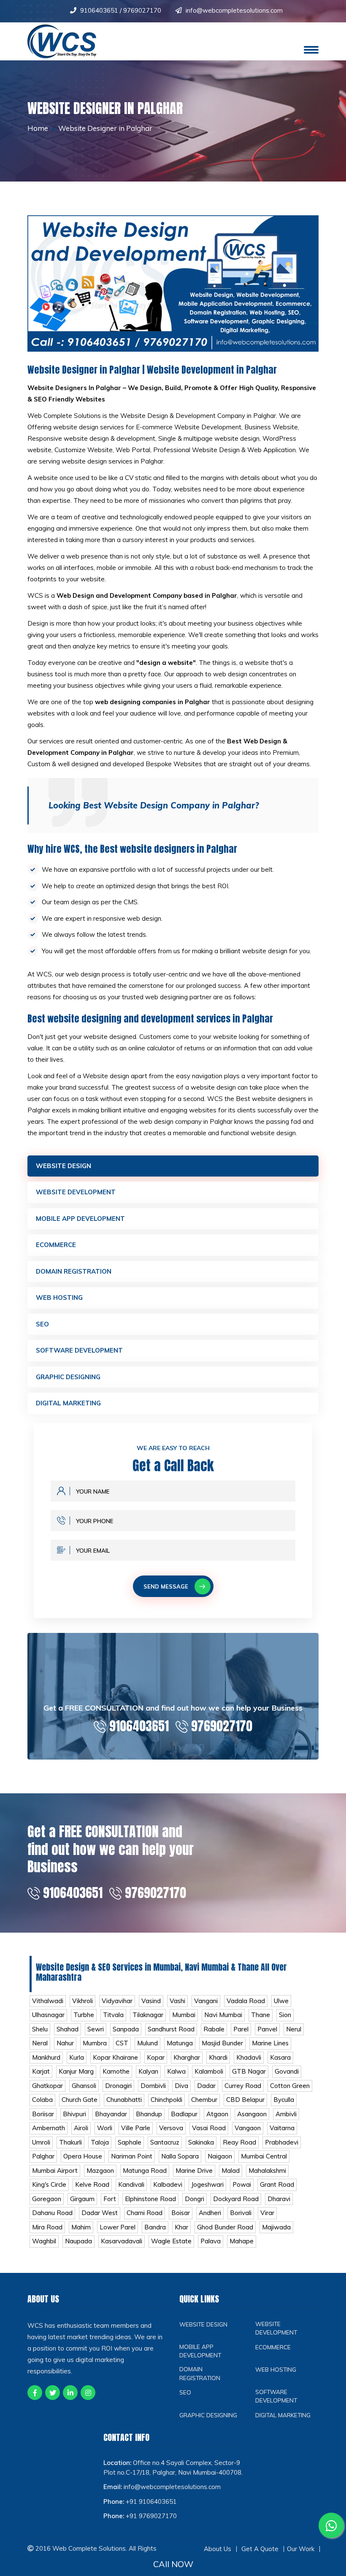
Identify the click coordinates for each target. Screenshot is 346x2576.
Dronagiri (118, 2086)
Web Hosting (59, 1297)
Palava (211, 2241)
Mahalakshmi (267, 2171)
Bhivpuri (74, 2114)
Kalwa (176, 2071)
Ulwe (281, 2001)
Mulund (147, 2043)
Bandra (155, 2227)
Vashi (177, 2001)
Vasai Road (209, 2128)
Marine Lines (270, 2043)
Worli (105, 2128)
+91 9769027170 (151, 2516)
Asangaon (252, 2114)
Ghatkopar (47, 2086)
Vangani (206, 2001)
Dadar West (100, 2213)
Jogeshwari (207, 2184)
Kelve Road (92, 2184)
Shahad (68, 2029)
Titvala (113, 2015)
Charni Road (145, 2213)
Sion (285, 2015)
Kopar (156, 2057)
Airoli (81, 2128)
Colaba (42, 2100)
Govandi (287, 2071)
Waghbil (44, 2241)
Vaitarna (282, 2128)
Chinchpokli (166, 2100)
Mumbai (184, 2015)
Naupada (78, 2241)
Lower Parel (118, 2227)
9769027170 (142, 10)
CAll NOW (173, 2564)
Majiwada (276, 2227)
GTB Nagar (249, 2071)
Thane (261, 2015)
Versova (171, 2128)
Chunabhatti (124, 2100)
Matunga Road (145, 2171)
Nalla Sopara (180, 2156)
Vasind (151, 2001)
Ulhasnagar (48, 2015)
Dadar (206, 2086)
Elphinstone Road (150, 2199)
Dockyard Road (236, 2199)
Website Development (76, 1192)
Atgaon (217, 2114)
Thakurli (70, 2142)
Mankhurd (46, 2057)
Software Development (79, 1350)
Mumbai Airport (55, 2171)
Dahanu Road (52, 2213)
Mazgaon (100, 2171)
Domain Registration (74, 1271)
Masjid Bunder (222, 2043)
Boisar (181, 2213)
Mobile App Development (80, 1219)
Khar (181, 2227)
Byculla (284, 2100)
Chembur (204, 2100)
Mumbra (95, 2043)
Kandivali (131, 2184)
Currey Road (243, 2086)
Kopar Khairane (115, 2057)
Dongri (195, 2199)
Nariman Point (132, 2156)
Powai (242, 2184)
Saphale (130, 2142)
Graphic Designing (68, 1377)
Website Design (64, 1166)
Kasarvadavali (122, 2241)
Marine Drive (194, 2171)
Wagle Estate (171, 2241)
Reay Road (239, 2142)
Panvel (267, 2029)
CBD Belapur (245, 2100)
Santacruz (165, 2142)
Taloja (100, 2142)
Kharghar (187, 2057)
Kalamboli (209, 2071)
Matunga (180, 2043)
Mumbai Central (264, 2156)
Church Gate (80, 2100)
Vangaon (248, 2128)
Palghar (43, 2156)
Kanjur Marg (76, 2071)
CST (122, 2043)
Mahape (242, 2241)
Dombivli (153, 2086)
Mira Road (47, 2227)
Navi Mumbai (223, 2015)
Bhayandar (111, 2114)
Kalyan (148, 2071)
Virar (267, 2213)
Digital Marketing (68, 1403)
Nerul (294, 2029)
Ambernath (49, 2128)
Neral (40, 2043)
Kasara (280, 2057)
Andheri (210, 2213)
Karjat (41, 2071)
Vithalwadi (48, 2001)
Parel (241, 2029)
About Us (218, 2549)
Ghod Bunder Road (225, 2227)
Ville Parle (136, 2128)
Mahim (81, 2227)
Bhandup (149, 2114)
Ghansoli (84, 2086)
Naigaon (220, 2156)
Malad (231, 2171)
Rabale (214, 2029)
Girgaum (82, 2199)
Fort (110, 2199)
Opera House (83, 2156)
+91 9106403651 (151, 2501)
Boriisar (43, 2114)
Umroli (41, 2142)
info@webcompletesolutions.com (234, 10)
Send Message (166, 1586)
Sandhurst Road (171, 2029)
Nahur (65, 2043)
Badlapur (184, 2114)
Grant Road (277, 2184)
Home (38, 128)
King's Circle (49, 2184)
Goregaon (47, 2199)
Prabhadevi (282, 2142)
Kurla (77, 2057)
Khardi (218, 2057)
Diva (181, 2086)
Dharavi (279, 2199)
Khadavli (249, 2057)
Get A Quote (260, 2549)
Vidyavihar (117, 2001)
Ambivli (286, 2114)
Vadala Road (246, 2001)
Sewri (96, 2029)
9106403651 (100, 10)
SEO (42, 1324)
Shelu (40, 2029)
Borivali (241, 2213)
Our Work (301, 2549)
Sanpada (126, 2029)
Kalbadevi (168, 2184)
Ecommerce (56, 1245)
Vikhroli (82, 2001)
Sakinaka (201, 2142)
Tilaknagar (148, 2015)
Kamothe (116, 2071)
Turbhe (84, 2015)
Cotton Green (290, 2086)
